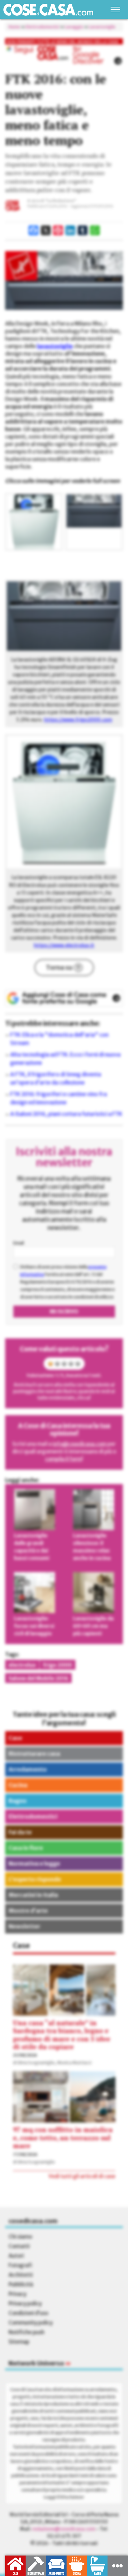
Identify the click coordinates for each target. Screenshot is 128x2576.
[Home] (48, 10)
